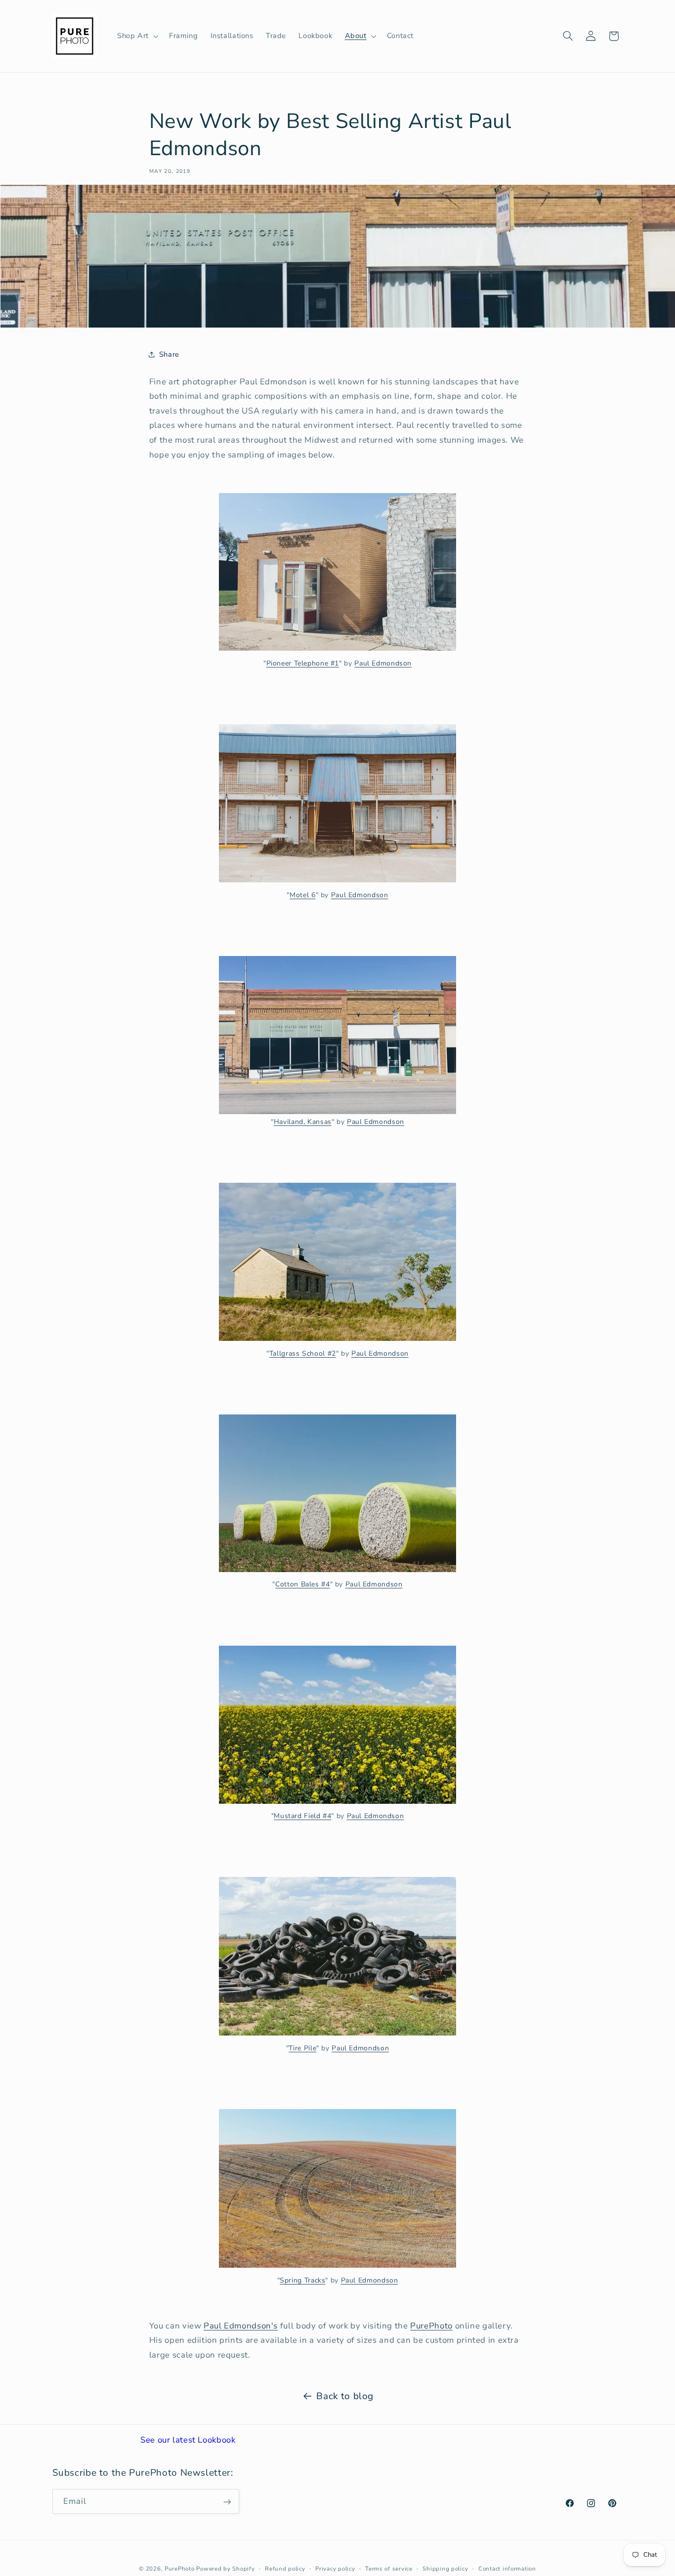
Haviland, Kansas (303, 1122)
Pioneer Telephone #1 (303, 663)
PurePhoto (431, 2326)
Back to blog (345, 2396)
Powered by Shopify (225, 2569)
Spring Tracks (302, 2280)
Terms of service (389, 2569)
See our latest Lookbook (188, 2440)
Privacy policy (335, 2569)
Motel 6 (302, 895)
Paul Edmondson (383, 663)
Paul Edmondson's (241, 2326)
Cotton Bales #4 (302, 1584)
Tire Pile (302, 2048)
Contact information (507, 2569)
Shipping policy (445, 2569)
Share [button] (169, 354)
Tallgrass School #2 (303, 1353)
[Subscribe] (227, 2502)
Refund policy (285, 2569)
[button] (137, 36)
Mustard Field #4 (302, 1816)
